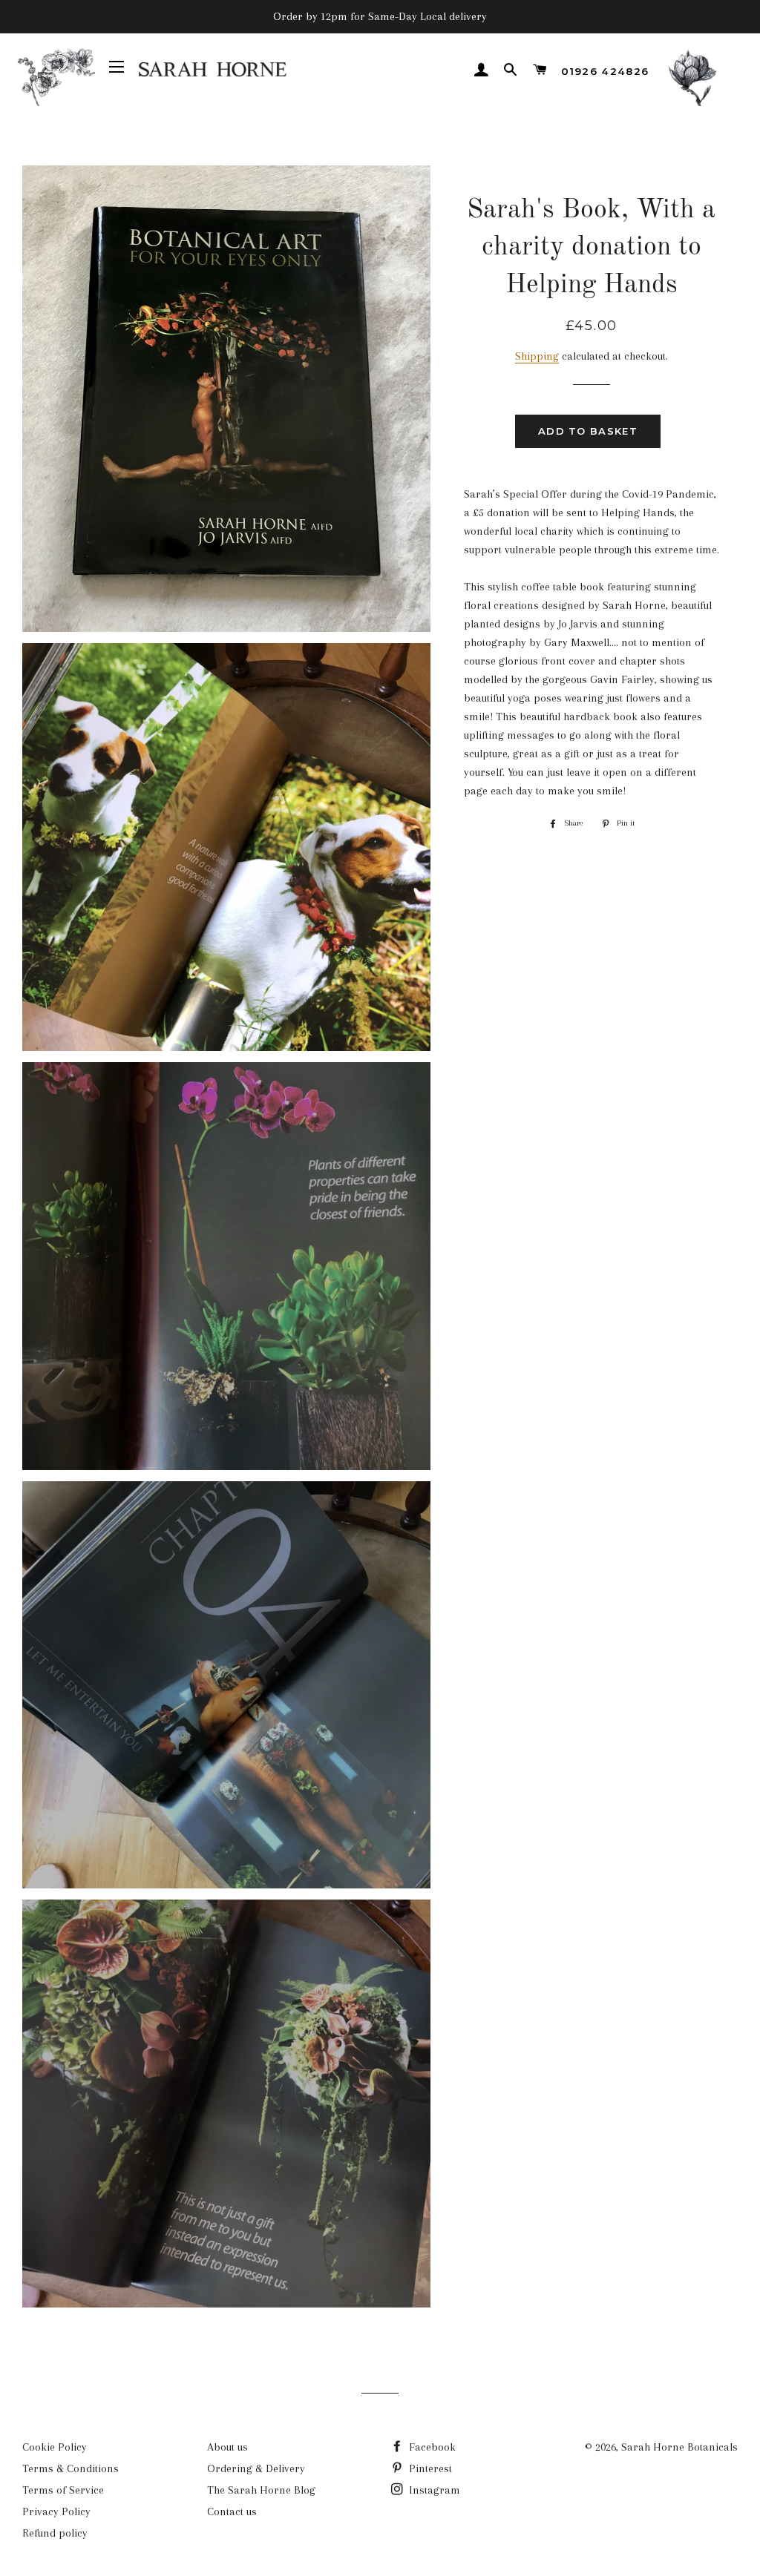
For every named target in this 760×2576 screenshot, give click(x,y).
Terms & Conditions (71, 2468)
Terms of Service (63, 2490)
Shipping (537, 356)
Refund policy (55, 2533)
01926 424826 (605, 71)
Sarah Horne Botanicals (679, 2447)
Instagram (433, 2490)
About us (227, 2447)
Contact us (232, 2511)
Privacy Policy (56, 2511)
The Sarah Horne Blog (261, 2490)
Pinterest (429, 2468)
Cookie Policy (55, 2447)
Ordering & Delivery (256, 2468)
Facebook (431, 2447)
